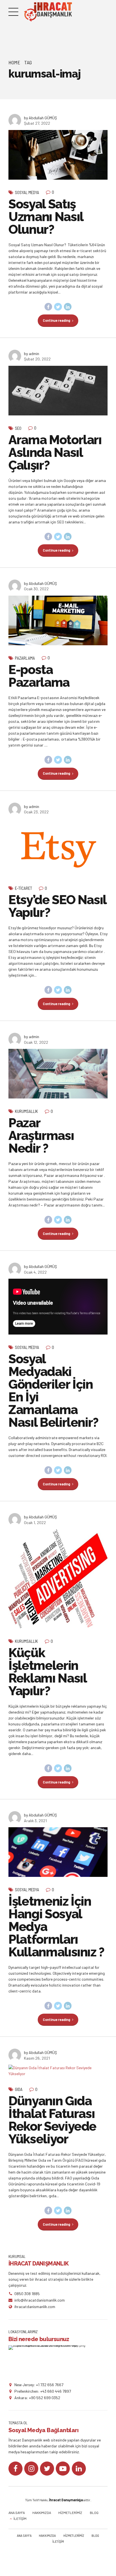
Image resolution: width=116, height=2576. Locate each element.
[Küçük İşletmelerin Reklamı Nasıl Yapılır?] (58, 1579)
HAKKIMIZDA (42, 2513)
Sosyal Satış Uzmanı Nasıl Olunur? (46, 217)
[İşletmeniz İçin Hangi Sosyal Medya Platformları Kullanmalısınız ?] (58, 1852)
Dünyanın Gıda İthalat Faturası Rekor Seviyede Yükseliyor (52, 2120)
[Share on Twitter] (58, 307)
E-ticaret (24, 888)
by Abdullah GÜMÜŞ (40, 118)
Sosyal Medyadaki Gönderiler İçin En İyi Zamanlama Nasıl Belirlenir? (53, 1391)
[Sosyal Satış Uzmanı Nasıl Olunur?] (58, 155)
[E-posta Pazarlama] (58, 620)
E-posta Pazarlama (39, 676)
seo (18, 428)
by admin (32, 354)
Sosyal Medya (27, 192)
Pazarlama (25, 658)
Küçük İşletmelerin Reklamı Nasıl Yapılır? (47, 1672)
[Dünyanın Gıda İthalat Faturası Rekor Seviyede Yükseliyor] (58, 2071)
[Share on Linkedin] (68, 307)
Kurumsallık (26, 1111)
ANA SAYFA (17, 2513)
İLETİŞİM (20, 2518)
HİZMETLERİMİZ (70, 2513)
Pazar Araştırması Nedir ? (41, 1136)
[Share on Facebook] (48, 307)
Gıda (19, 2089)
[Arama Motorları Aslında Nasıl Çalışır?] (58, 391)
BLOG (94, 2513)
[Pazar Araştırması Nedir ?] (58, 1074)
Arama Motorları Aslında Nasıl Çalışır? (55, 453)
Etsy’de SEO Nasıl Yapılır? (57, 906)
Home (14, 62)
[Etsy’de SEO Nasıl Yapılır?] (58, 847)
